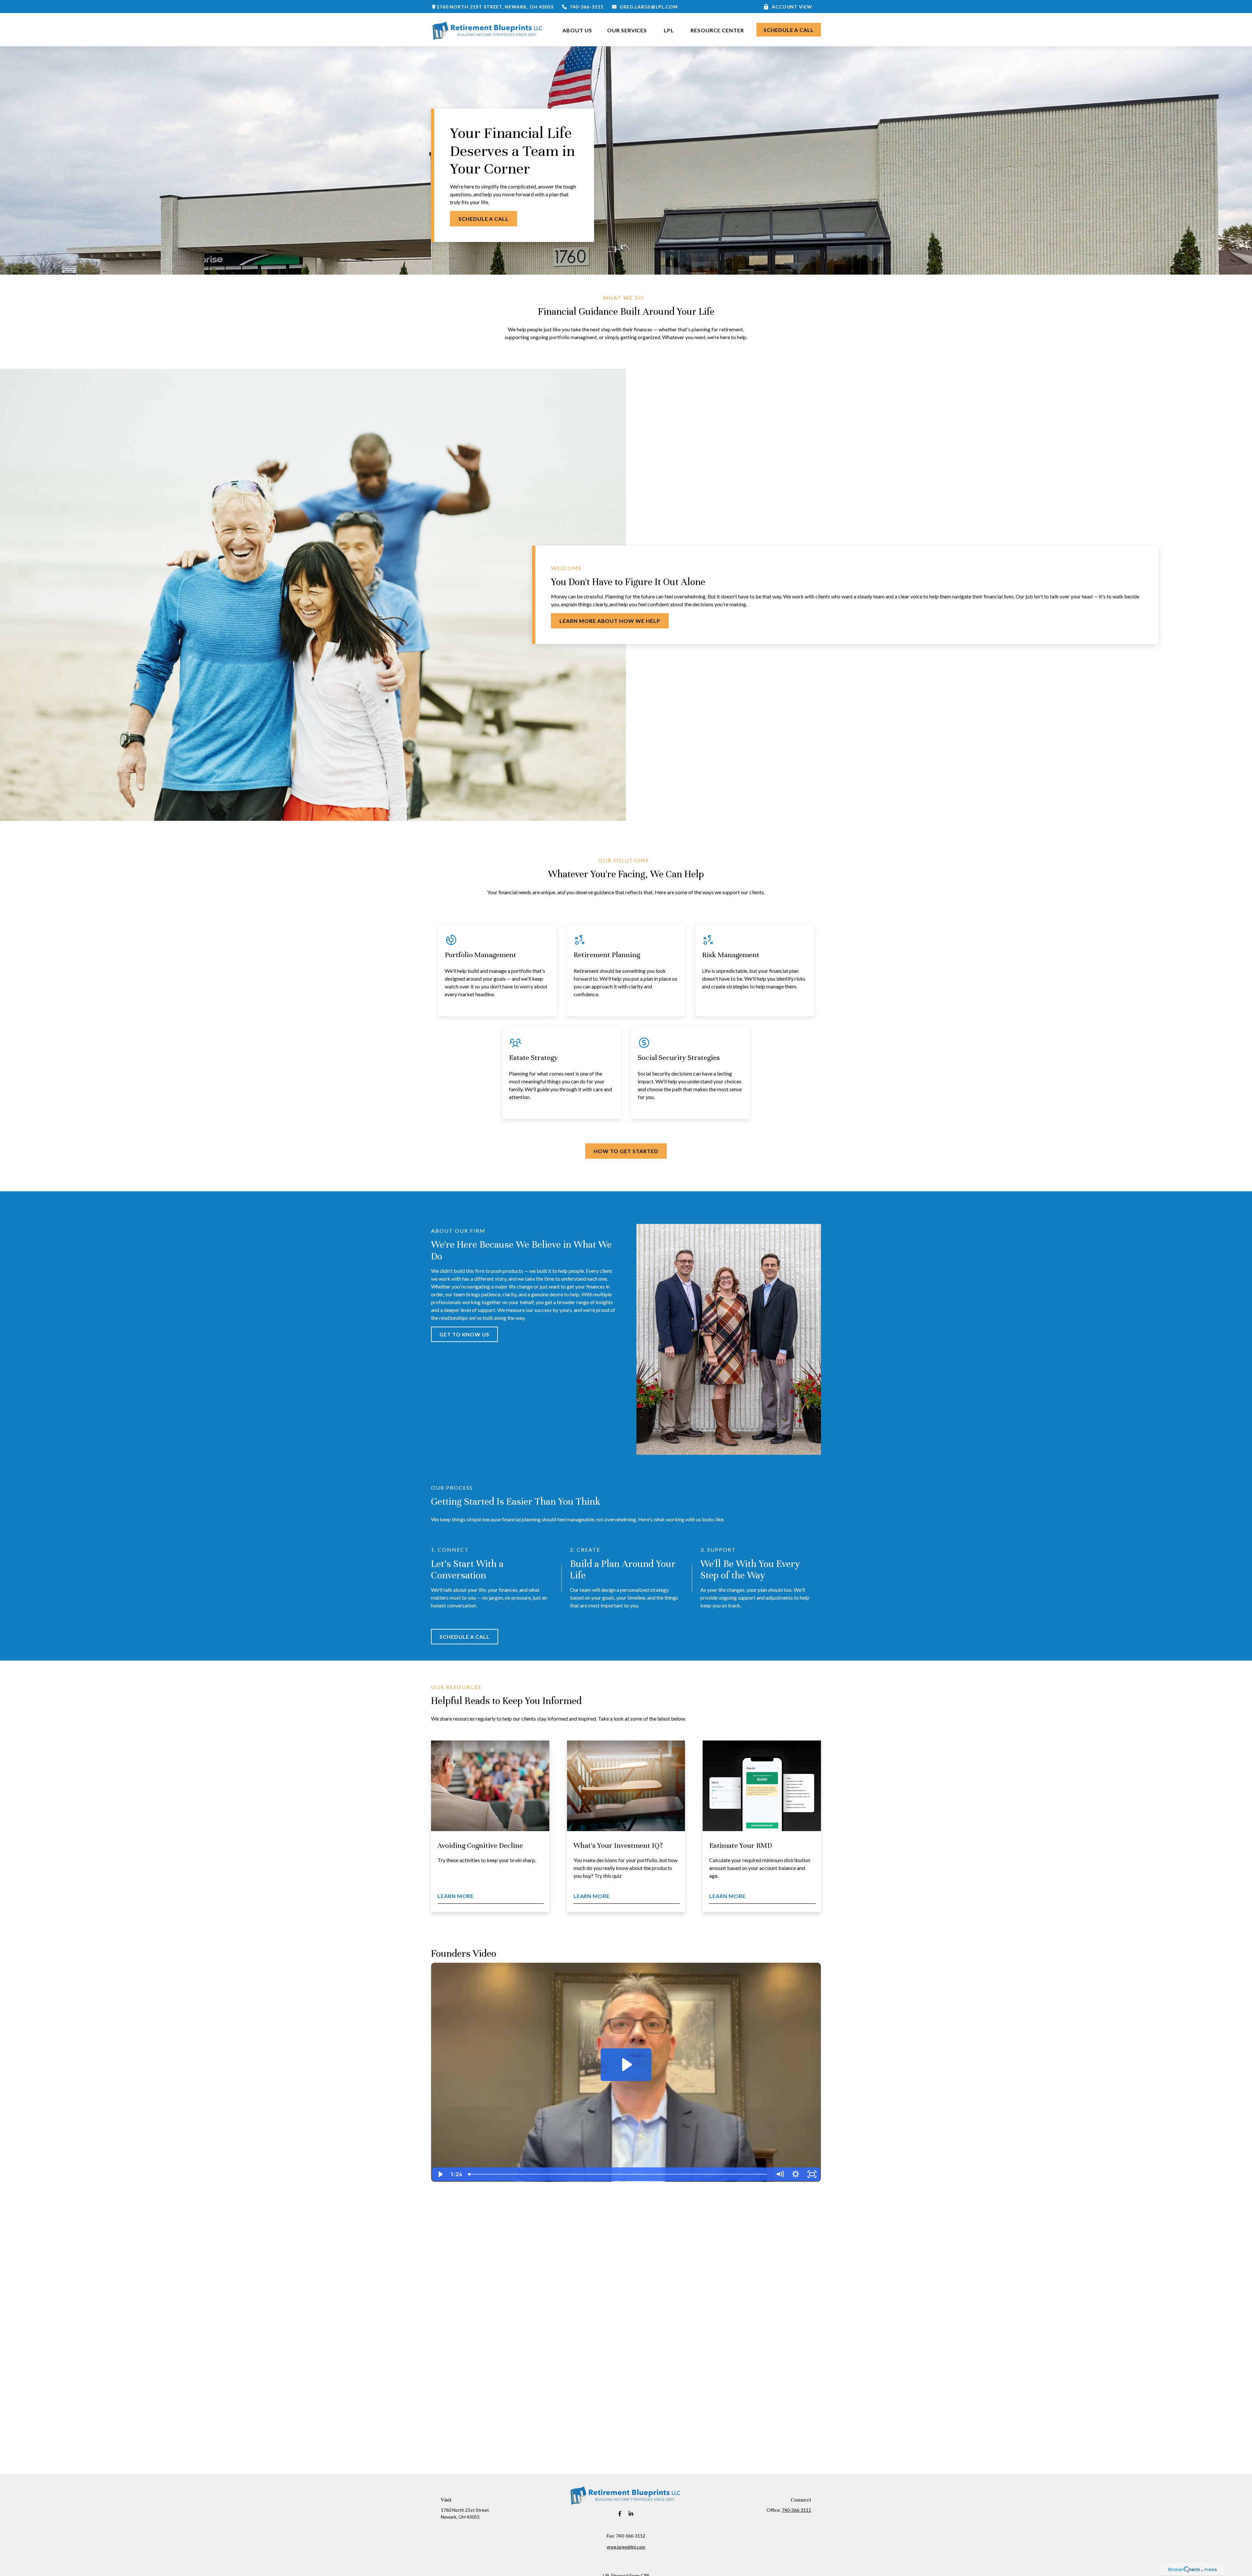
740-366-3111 (587, 7)
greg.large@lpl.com (648, 7)
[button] (577, 30)
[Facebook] (620, 2514)
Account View (792, 7)
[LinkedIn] (631, 2514)
